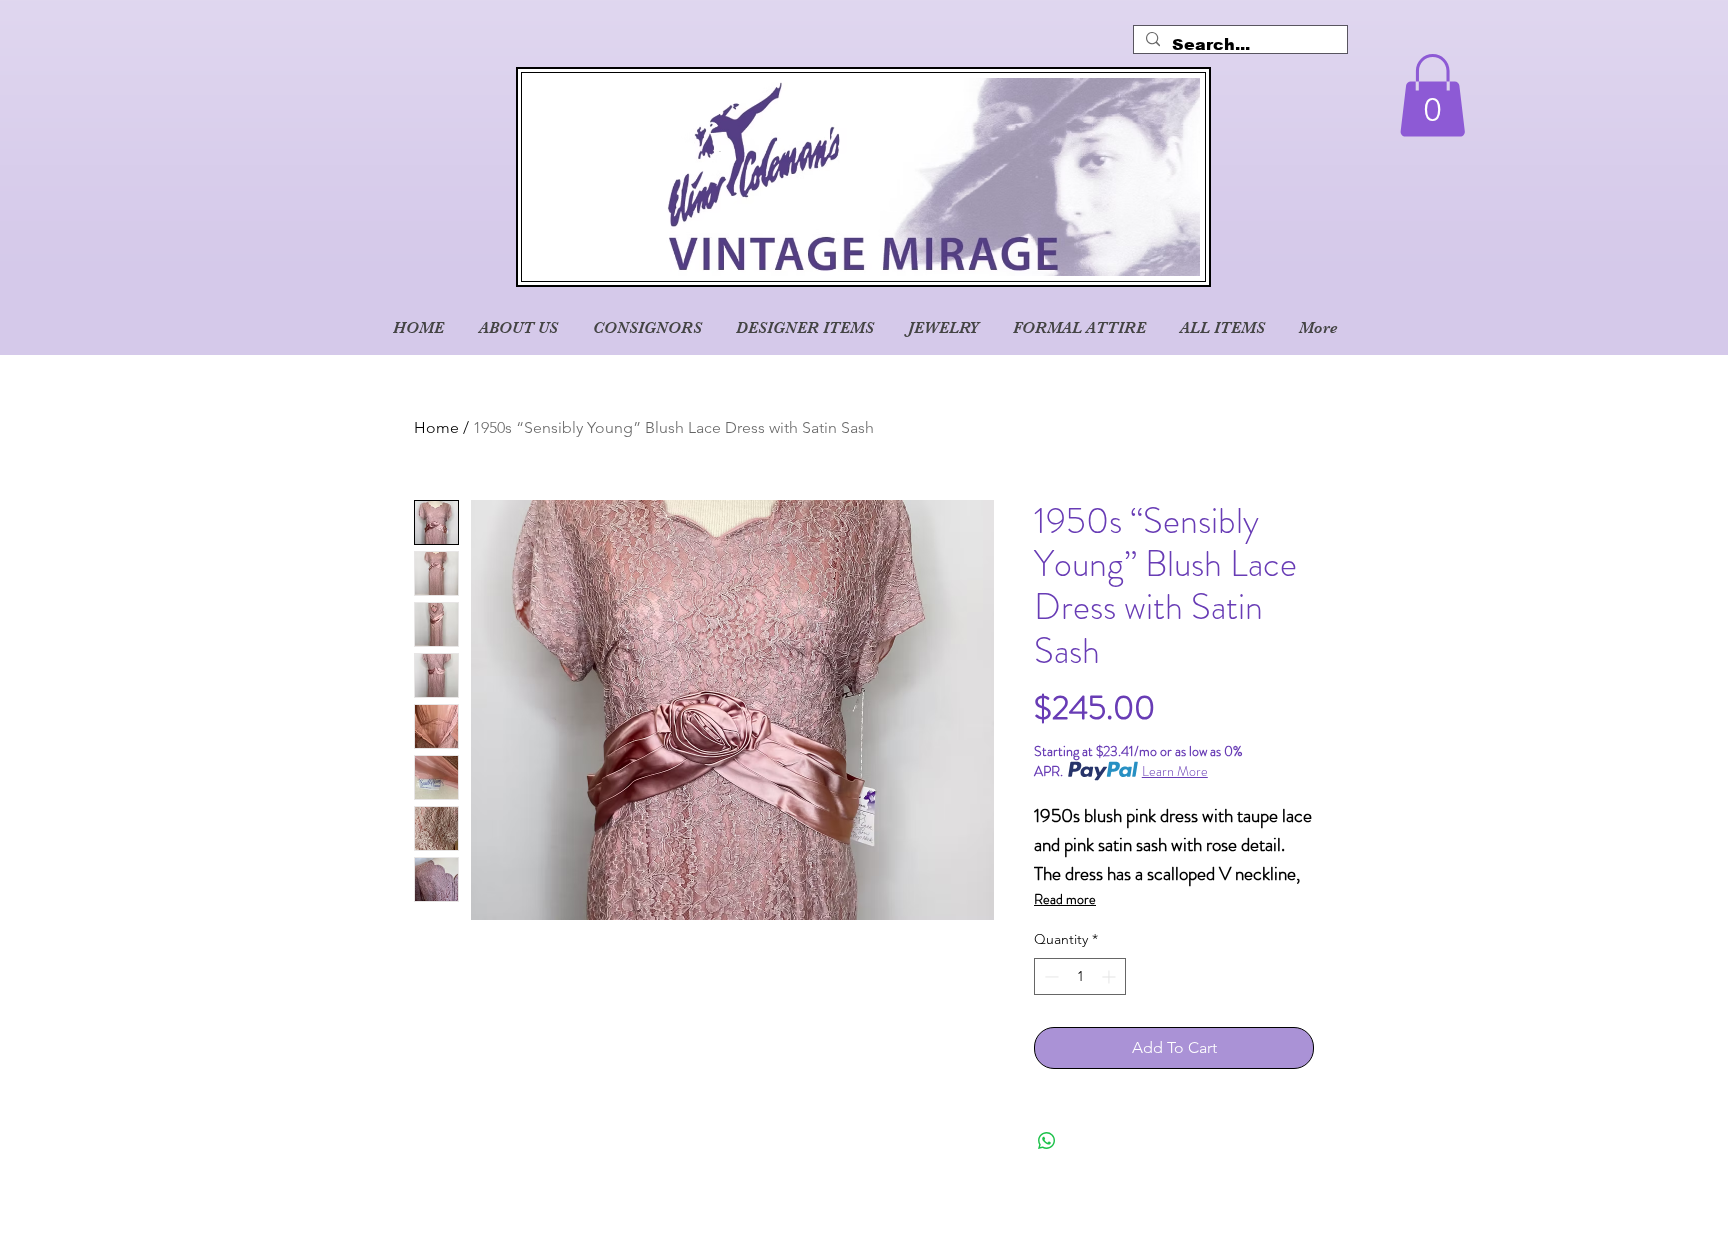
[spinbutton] (1080, 976)
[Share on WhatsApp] (1047, 1141)
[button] (1432, 95)
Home (436, 427)
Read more (1065, 899)
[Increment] (1110, 976)
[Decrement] (1049, 976)
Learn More (1175, 771)
